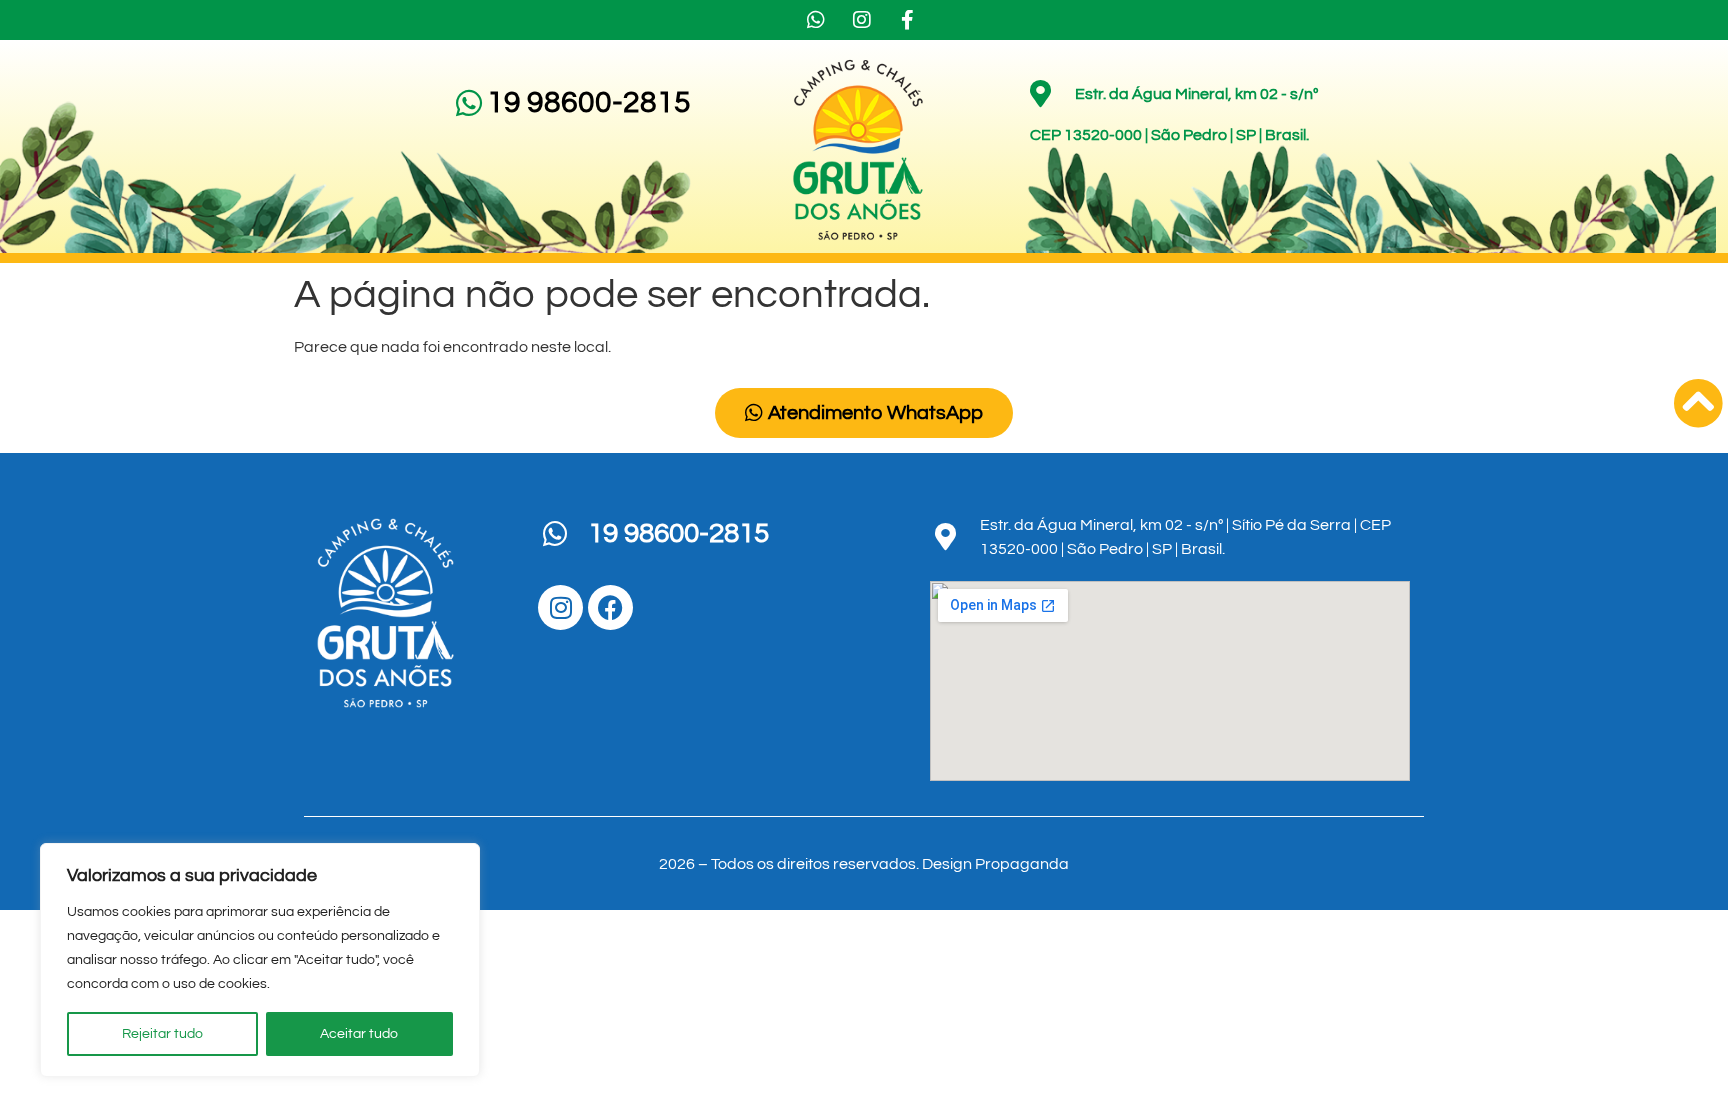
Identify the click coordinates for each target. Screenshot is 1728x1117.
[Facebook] (610, 607)
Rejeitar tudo (162, 1034)
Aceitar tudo (359, 1034)
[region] (260, 960)
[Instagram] (560, 607)
